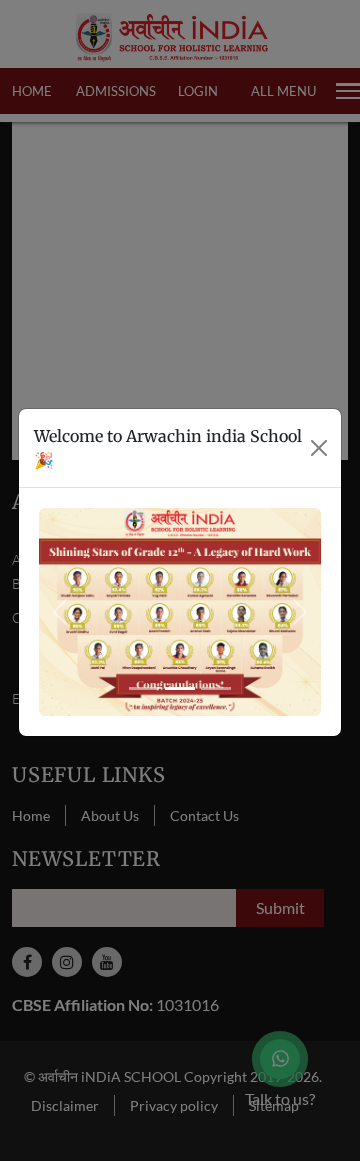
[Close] (318, 448)
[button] (60, 611)
